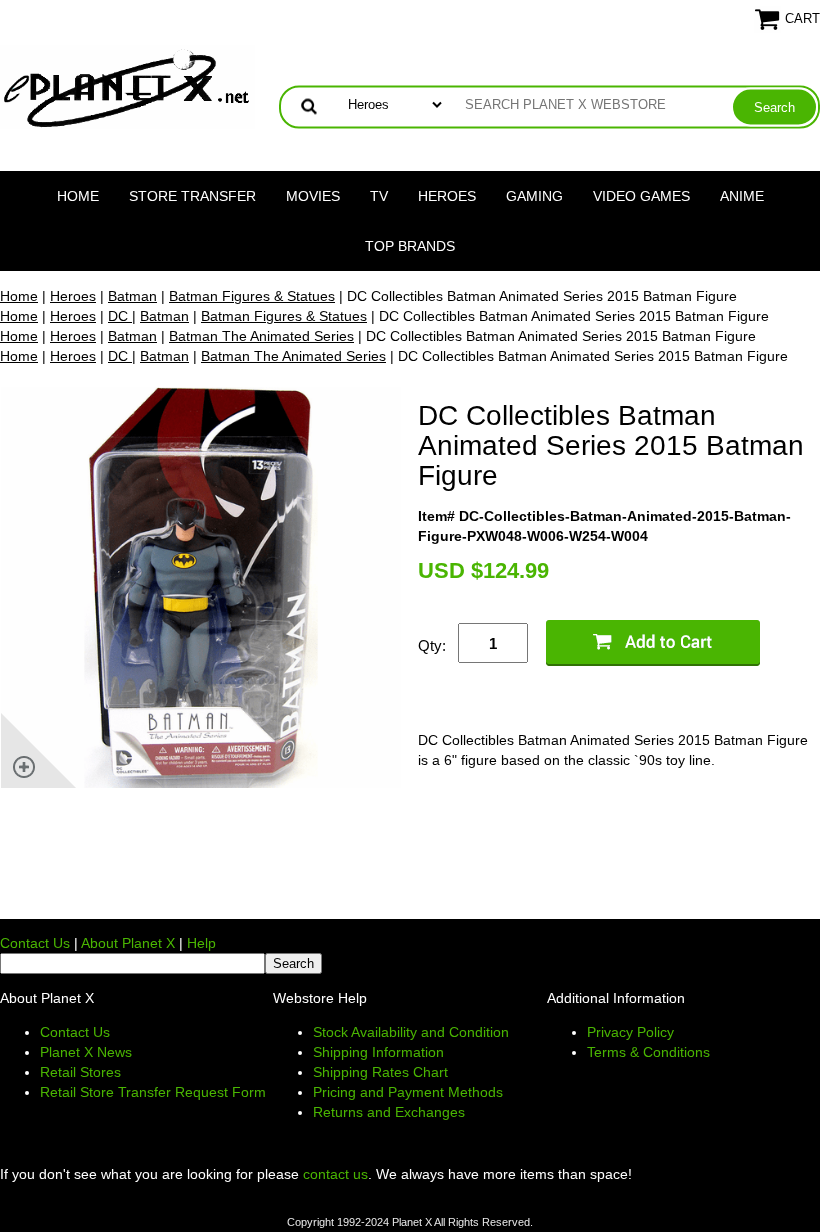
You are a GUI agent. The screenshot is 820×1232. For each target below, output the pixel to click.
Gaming (534, 196)
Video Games (641, 196)
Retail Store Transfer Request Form (153, 1092)
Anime (742, 196)
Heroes (447, 196)
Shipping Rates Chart (380, 1072)
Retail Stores (80, 1072)
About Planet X (128, 943)
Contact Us (35, 943)
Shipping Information (378, 1052)
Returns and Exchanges (389, 1112)
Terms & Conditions (648, 1052)
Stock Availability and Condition (411, 1032)
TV (379, 196)
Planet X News (86, 1052)
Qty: (432, 645)
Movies (313, 196)
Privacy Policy (630, 1032)
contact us (335, 1174)
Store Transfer (192, 196)
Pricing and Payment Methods (408, 1092)
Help (201, 943)
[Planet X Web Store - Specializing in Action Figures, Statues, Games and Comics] (127, 86)
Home (78, 196)
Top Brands (410, 246)
